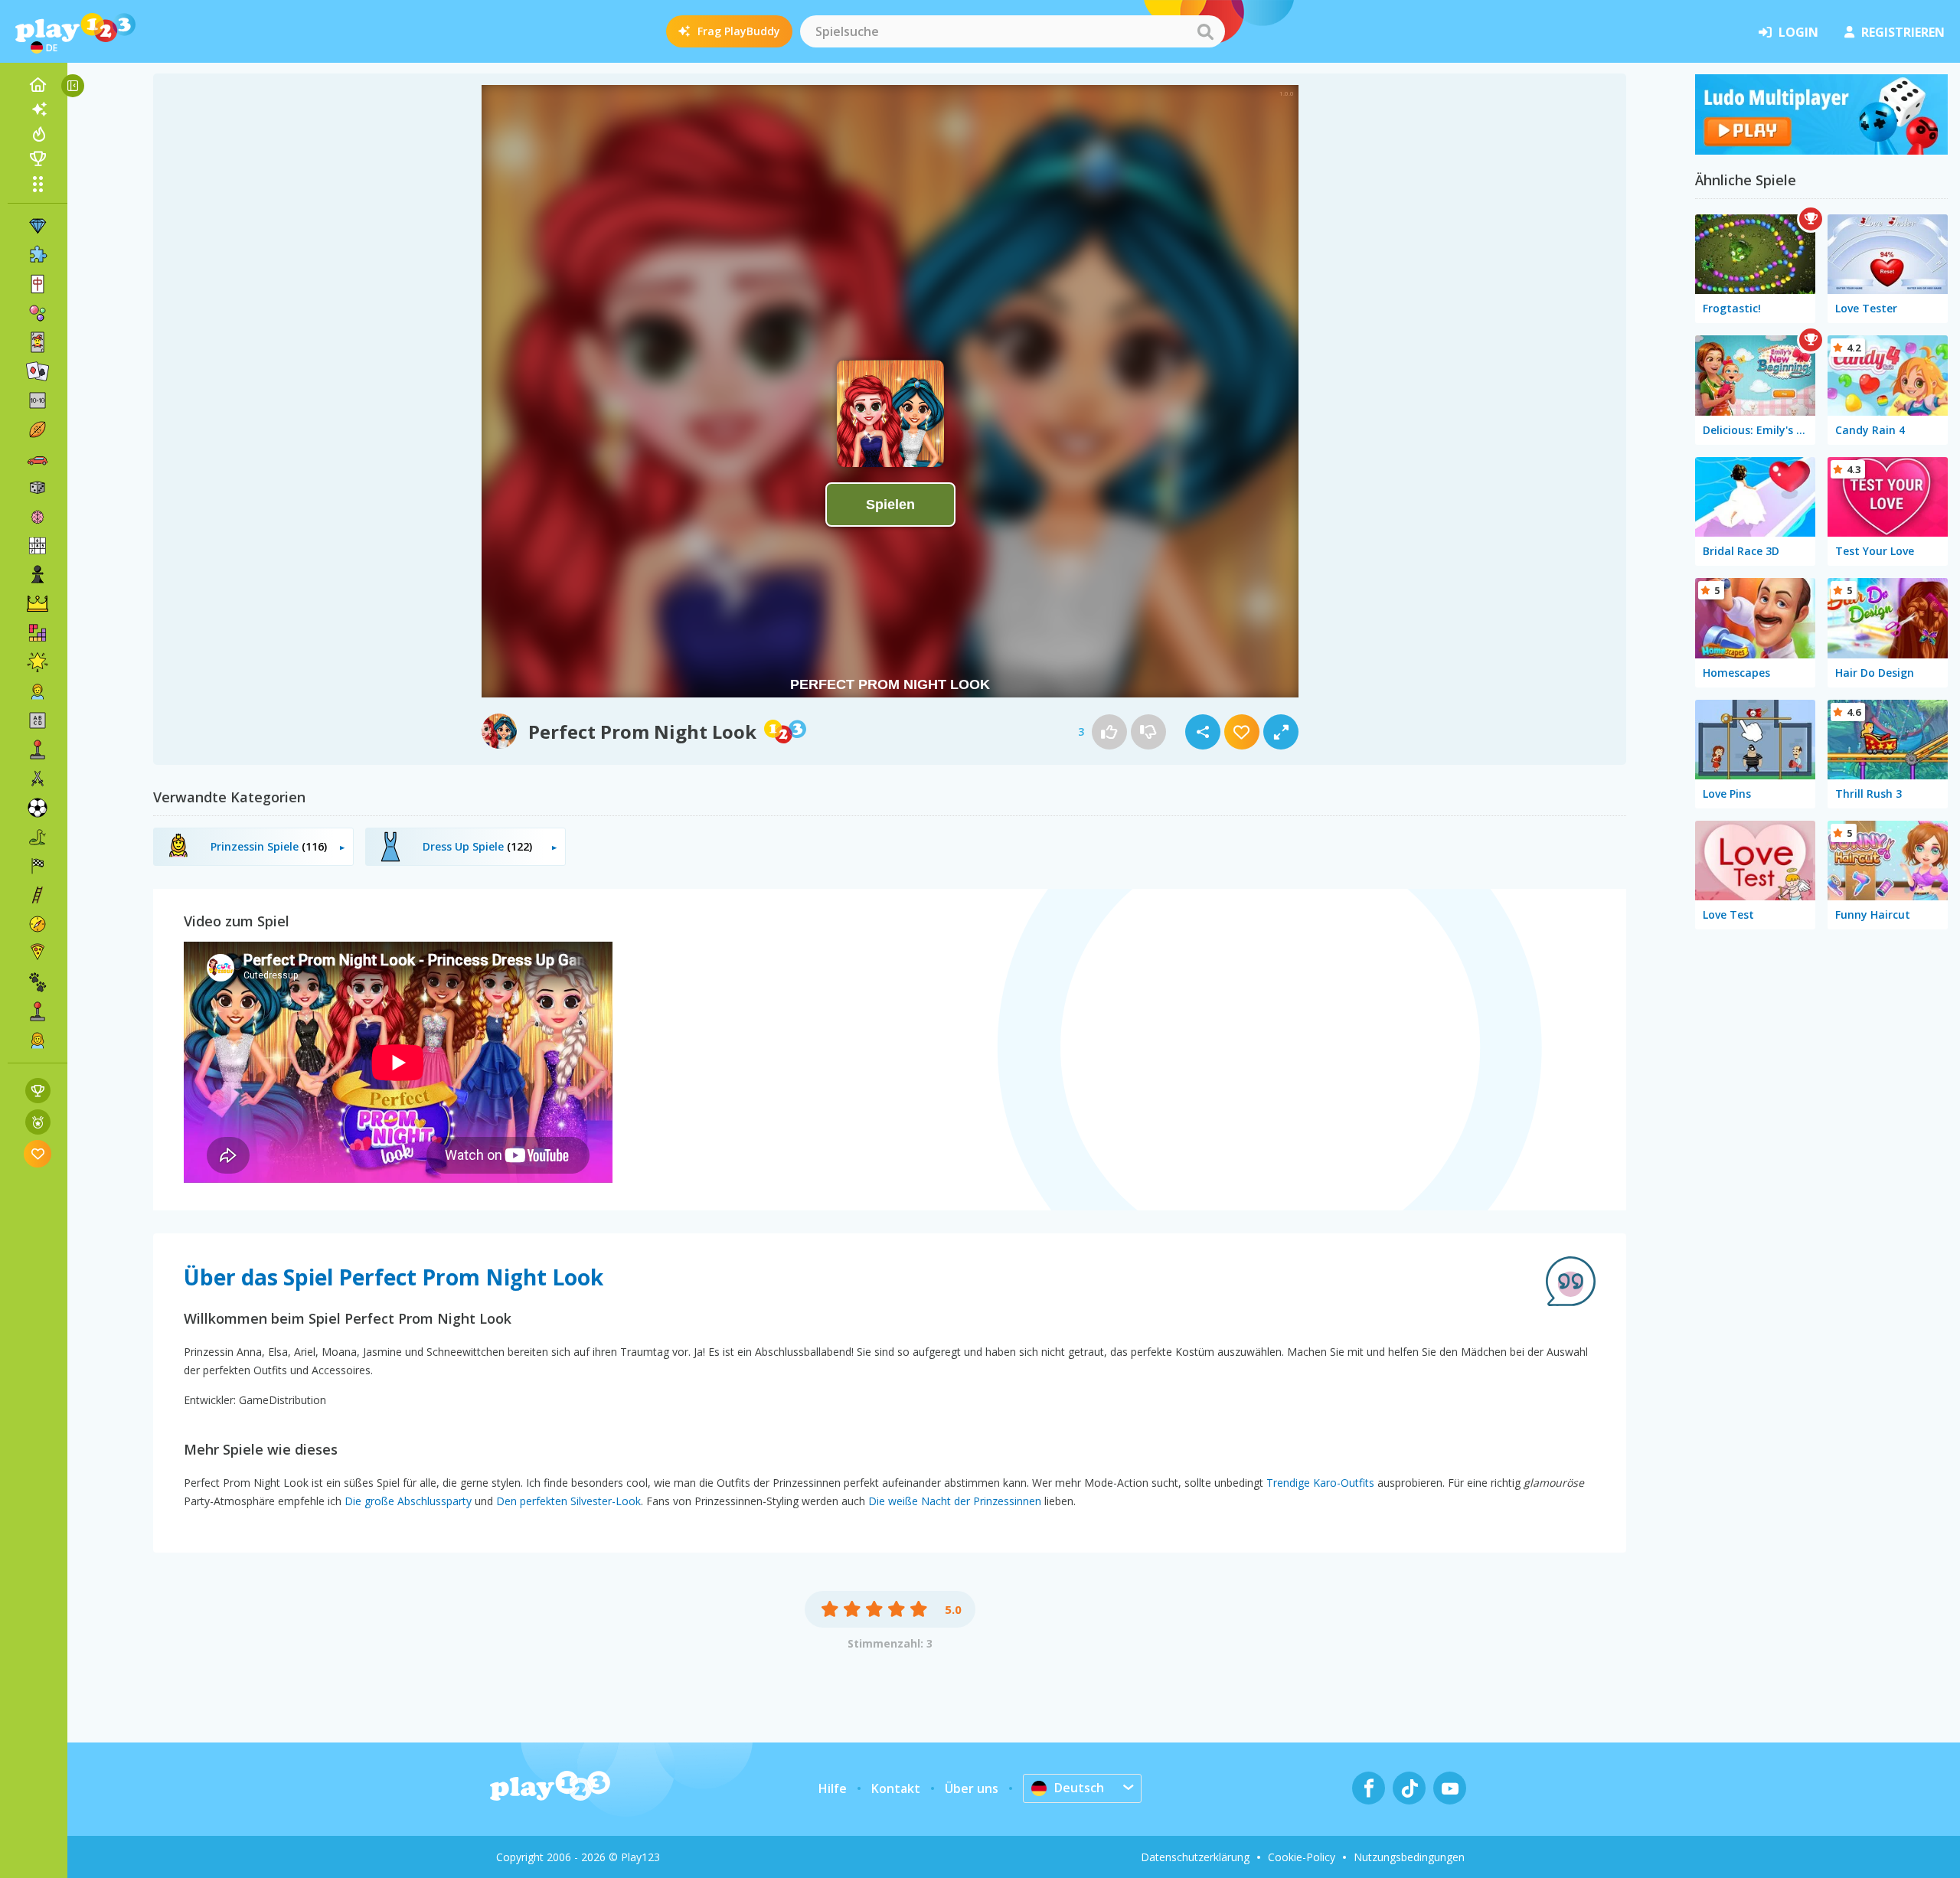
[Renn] (38, 866)
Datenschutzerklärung (1195, 1857)
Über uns (972, 1788)
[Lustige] (38, 662)
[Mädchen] (38, 1040)
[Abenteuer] (38, 924)
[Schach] (38, 575)
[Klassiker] (38, 837)
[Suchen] (1205, 31)
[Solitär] (38, 371)
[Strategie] (38, 604)
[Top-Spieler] (38, 158)
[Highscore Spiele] (38, 1091)
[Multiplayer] (38, 1011)
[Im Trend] (38, 134)
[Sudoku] (38, 546)
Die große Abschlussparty (408, 1501)
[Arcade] (38, 750)
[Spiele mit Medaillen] (38, 1122)
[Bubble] (38, 313)
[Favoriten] (38, 1153)
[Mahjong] (38, 284)
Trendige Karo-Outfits (1320, 1483)
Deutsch (1079, 1788)
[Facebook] (1369, 1788)
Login (1798, 32)
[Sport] (38, 429)
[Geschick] (38, 895)
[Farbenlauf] (1821, 150)
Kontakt (896, 1788)
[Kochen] (38, 953)
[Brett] (38, 488)
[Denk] (38, 517)
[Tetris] (38, 633)
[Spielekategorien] (38, 184)
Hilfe (833, 1788)
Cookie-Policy (1302, 1857)
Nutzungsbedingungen (1409, 1857)
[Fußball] (38, 808)
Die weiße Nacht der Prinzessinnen (955, 1501)
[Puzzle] (38, 255)
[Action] (38, 779)
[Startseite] (38, 85)
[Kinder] (38, 691)
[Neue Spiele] (38, 109)
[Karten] (38, 342)
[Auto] (38, 459)
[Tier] (38, 982)
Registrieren (1903, 32)
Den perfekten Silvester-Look (568, 1501)
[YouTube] (1450, 1788)
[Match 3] (38, 226)
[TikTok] (1409, 1788)
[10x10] (38, 400)
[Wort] (38, 720)
